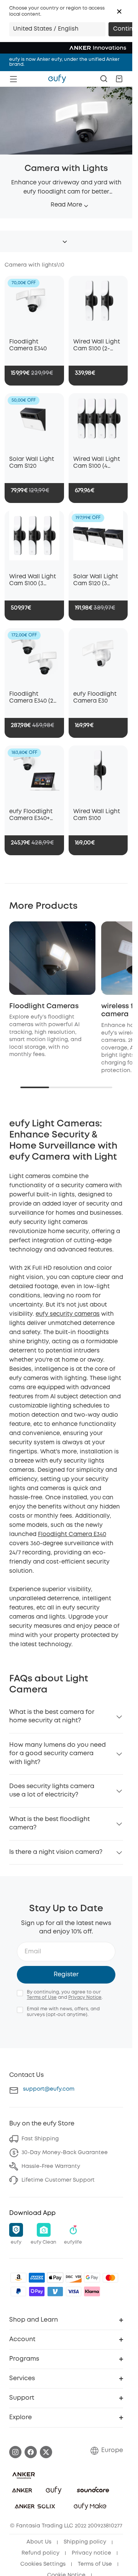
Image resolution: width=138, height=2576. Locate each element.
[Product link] (34, 305)
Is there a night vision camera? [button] (56, 1852)
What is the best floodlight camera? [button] (49, 1823)
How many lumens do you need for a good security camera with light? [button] (58, 1754)
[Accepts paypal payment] (18, 2291)
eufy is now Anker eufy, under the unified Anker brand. (64, 62)
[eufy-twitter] (46, 2452)
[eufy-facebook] (31, 2452)
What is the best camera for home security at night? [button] (52, 1716)
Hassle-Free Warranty (51, 2166)
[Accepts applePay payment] (55, 2278)
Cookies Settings (43, 2564)
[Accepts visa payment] (74, 2291)
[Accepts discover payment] (74, 2278)
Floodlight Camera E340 (72, 1535)
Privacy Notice (85, 1997)
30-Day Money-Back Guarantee (65, 2153)
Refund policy (40, 2553)
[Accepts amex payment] (37, 2278)
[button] (119, 11)
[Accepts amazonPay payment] (18, 2278)
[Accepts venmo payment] (55, 2291)
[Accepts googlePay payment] (92, 2278)
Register (66, 1975)
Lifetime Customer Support (58, 2180)
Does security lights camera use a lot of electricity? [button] (52, 1791)
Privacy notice (91, 2553)
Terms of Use (42, 1997)
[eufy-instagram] (15, 2452)
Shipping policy (85, 2542)
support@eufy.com (49, 2089)
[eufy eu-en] (57, 79)
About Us (39, 2542)
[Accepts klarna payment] (92, 2291)
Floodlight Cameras (44, 1006)
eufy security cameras (68, 1314)
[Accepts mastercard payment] (110, 2278)
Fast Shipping (40, 2139)
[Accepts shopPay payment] (37, 2291)
